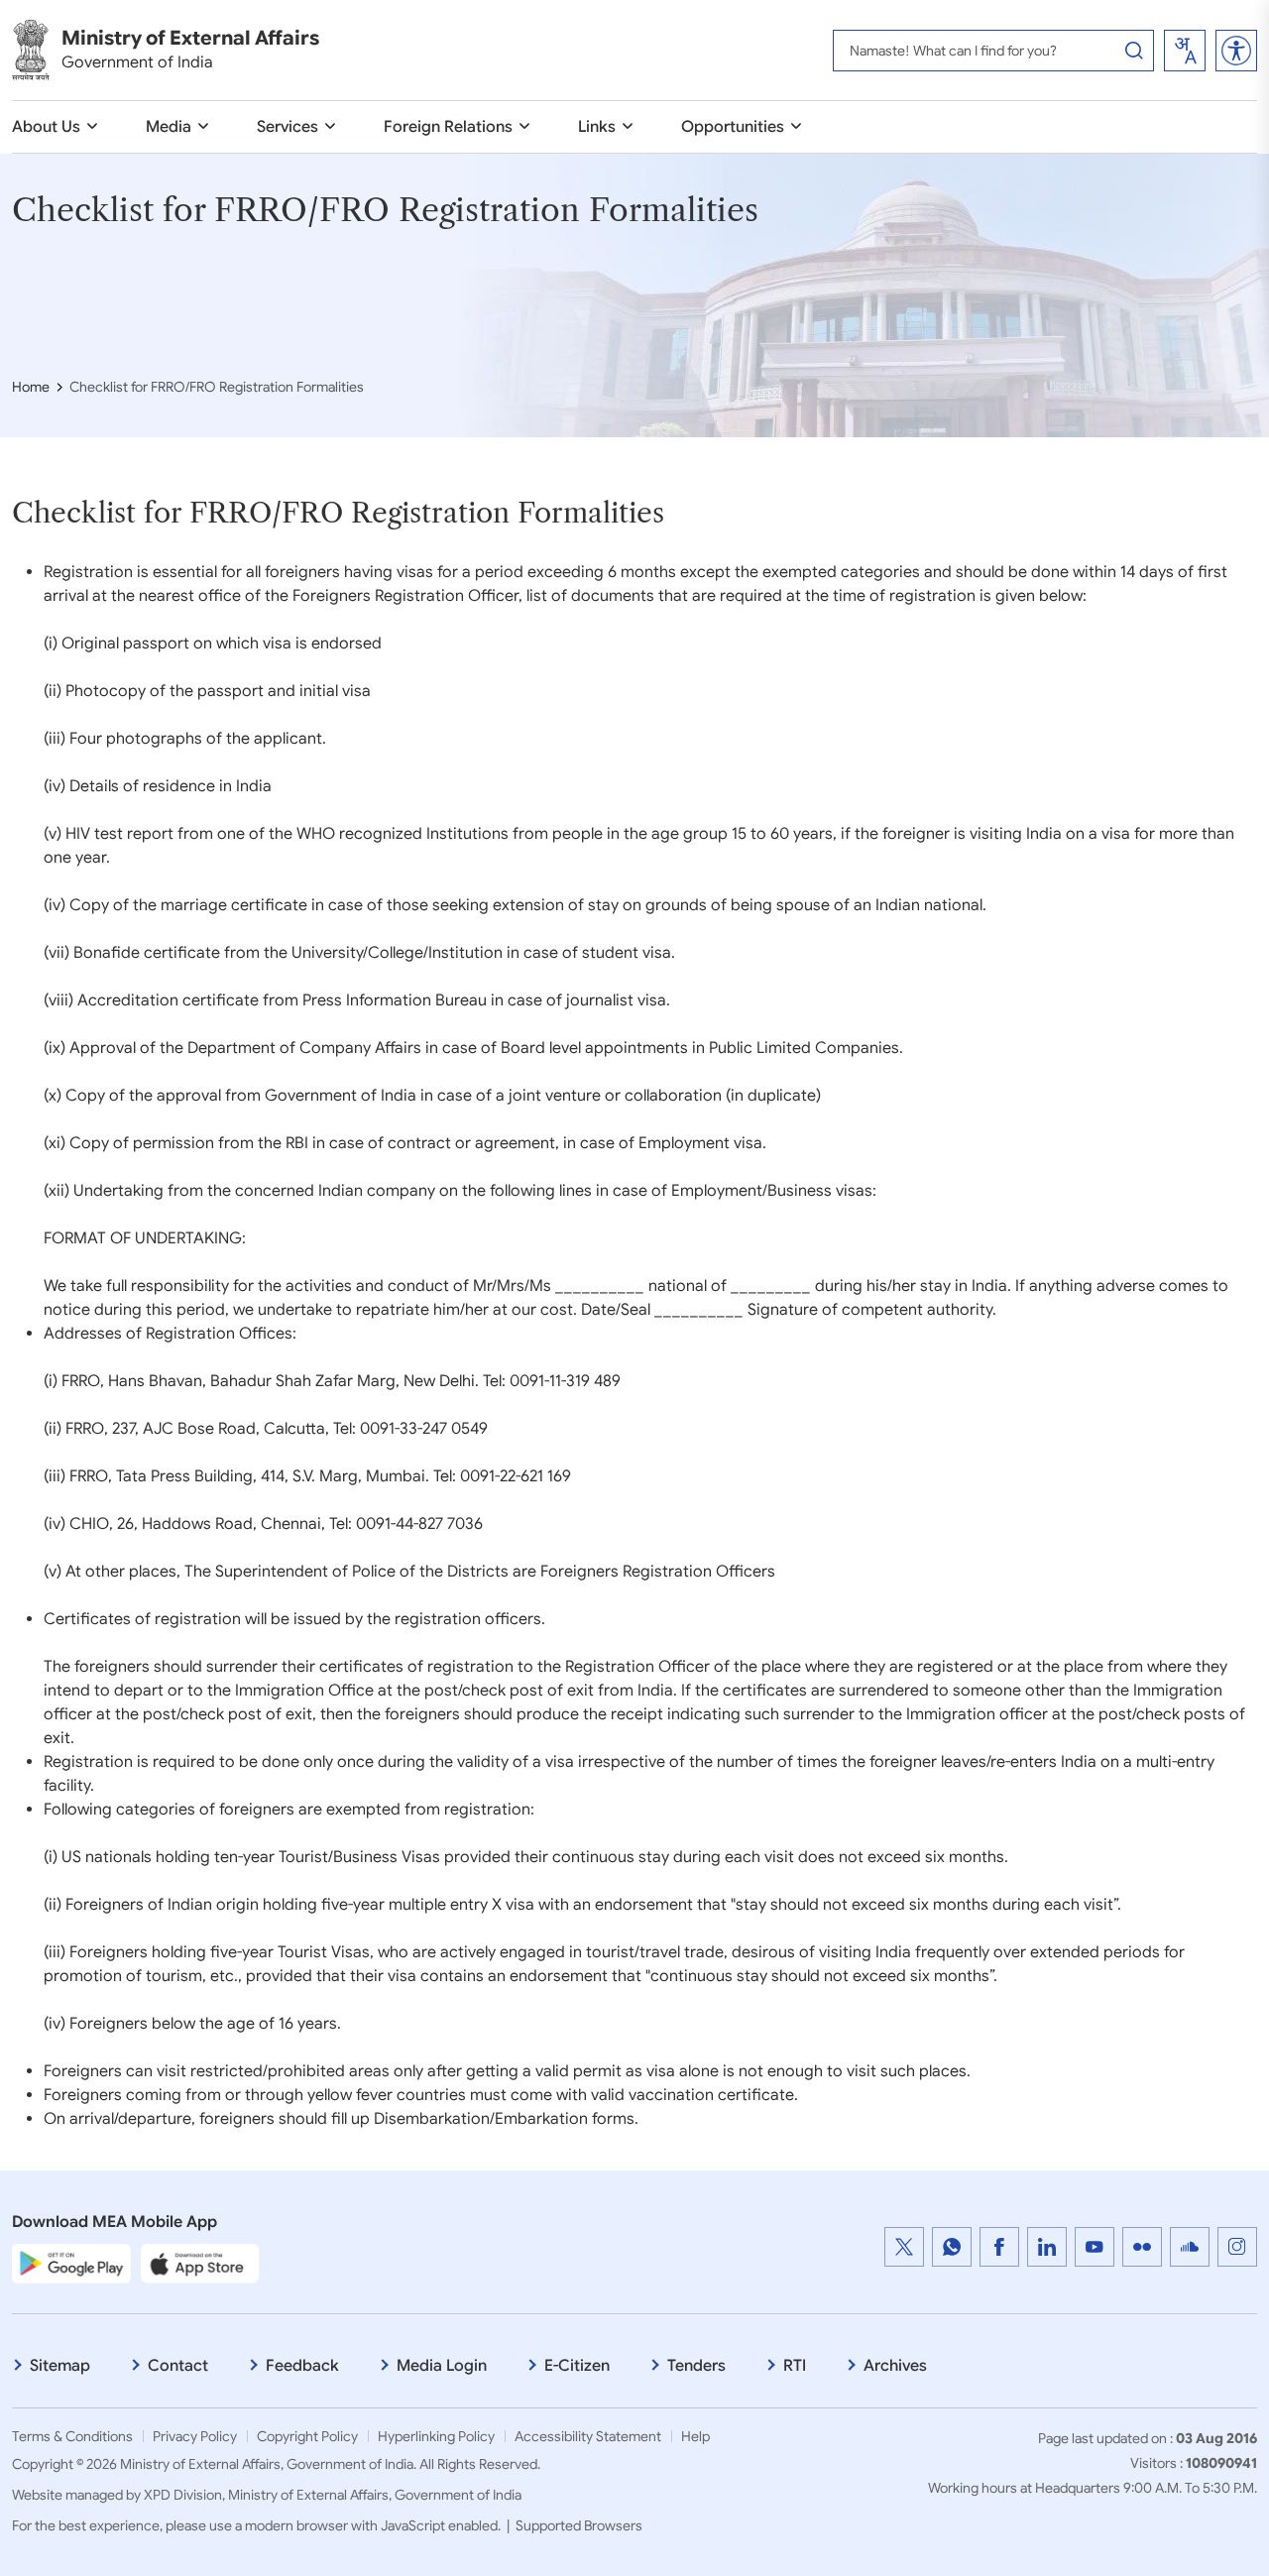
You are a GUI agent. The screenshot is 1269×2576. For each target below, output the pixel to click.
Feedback (302, 2366)
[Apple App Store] (200, 2263)
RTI (795, 2366)
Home (31, 387)
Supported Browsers (579, 2525)
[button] (1236, 51)
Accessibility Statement (588, 2436)
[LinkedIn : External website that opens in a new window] (1047, 2247)
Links (597, 127)
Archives (895, 2366)
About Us (46, 127)
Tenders (696, 2366)
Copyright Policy (307, 2436)
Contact (178, 2366)
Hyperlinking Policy (436, 2436)
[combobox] (1185, 51)
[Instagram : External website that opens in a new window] (1237, 2247)
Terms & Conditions (72, 2436)
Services (288, 127)
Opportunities (733, 127)
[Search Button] (1134, 51)
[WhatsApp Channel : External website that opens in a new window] (952, 2247)
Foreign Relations (448, 127)
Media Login (442, 2366)
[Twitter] (904, 2247)
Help (695, 2436)
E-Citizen (577, 2366)
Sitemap (60, 2366)
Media (169, 127)
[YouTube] (1095, 2247)
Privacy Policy (195, 2436)
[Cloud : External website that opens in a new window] (1190, 2247)
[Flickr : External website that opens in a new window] (1142, 2247)
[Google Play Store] (71, 2263)
